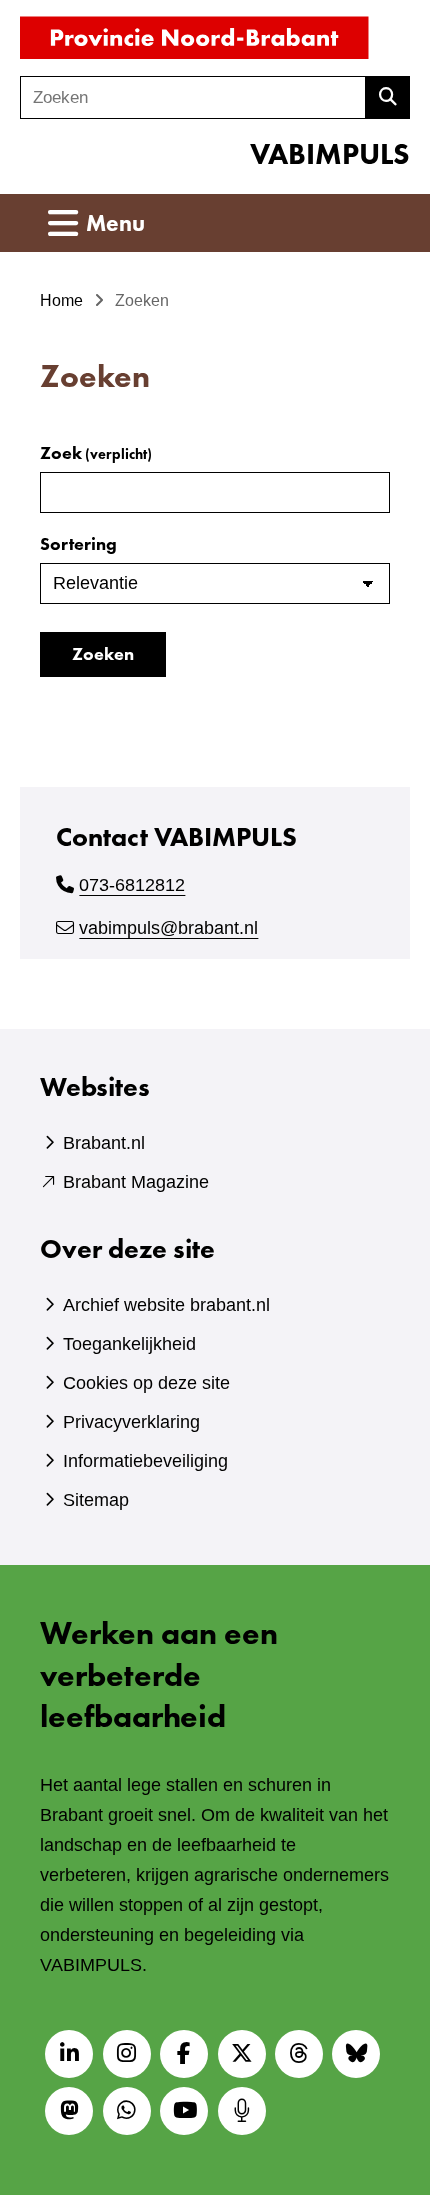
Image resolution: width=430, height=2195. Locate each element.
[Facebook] (184, 2054)
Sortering (78, 543)
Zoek (96, 452)
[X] (242, 2054)
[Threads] (299, 2054)
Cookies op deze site (146, 1383)
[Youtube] (184, 2111)
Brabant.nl (104, 1143)
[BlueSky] (356, 2054)
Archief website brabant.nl (166, 1305)
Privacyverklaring (131, 1422)
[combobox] (193, 97)
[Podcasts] (242, 2111)
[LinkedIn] (69, 2054)
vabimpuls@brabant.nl (168, 928)
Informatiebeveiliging (145, 1461)
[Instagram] (127, 2054)
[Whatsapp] (127, 2111)
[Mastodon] (69, 2111)
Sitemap (96, 1500)
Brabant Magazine (136, 1182)
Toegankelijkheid (129, 1344)
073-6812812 (132, 885)
